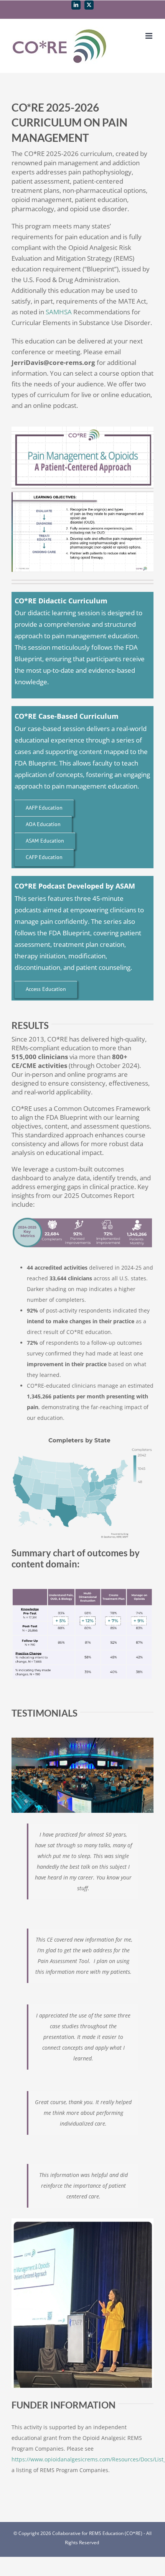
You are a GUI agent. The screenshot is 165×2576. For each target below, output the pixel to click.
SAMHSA (59, 312)
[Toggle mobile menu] (149, 36)
